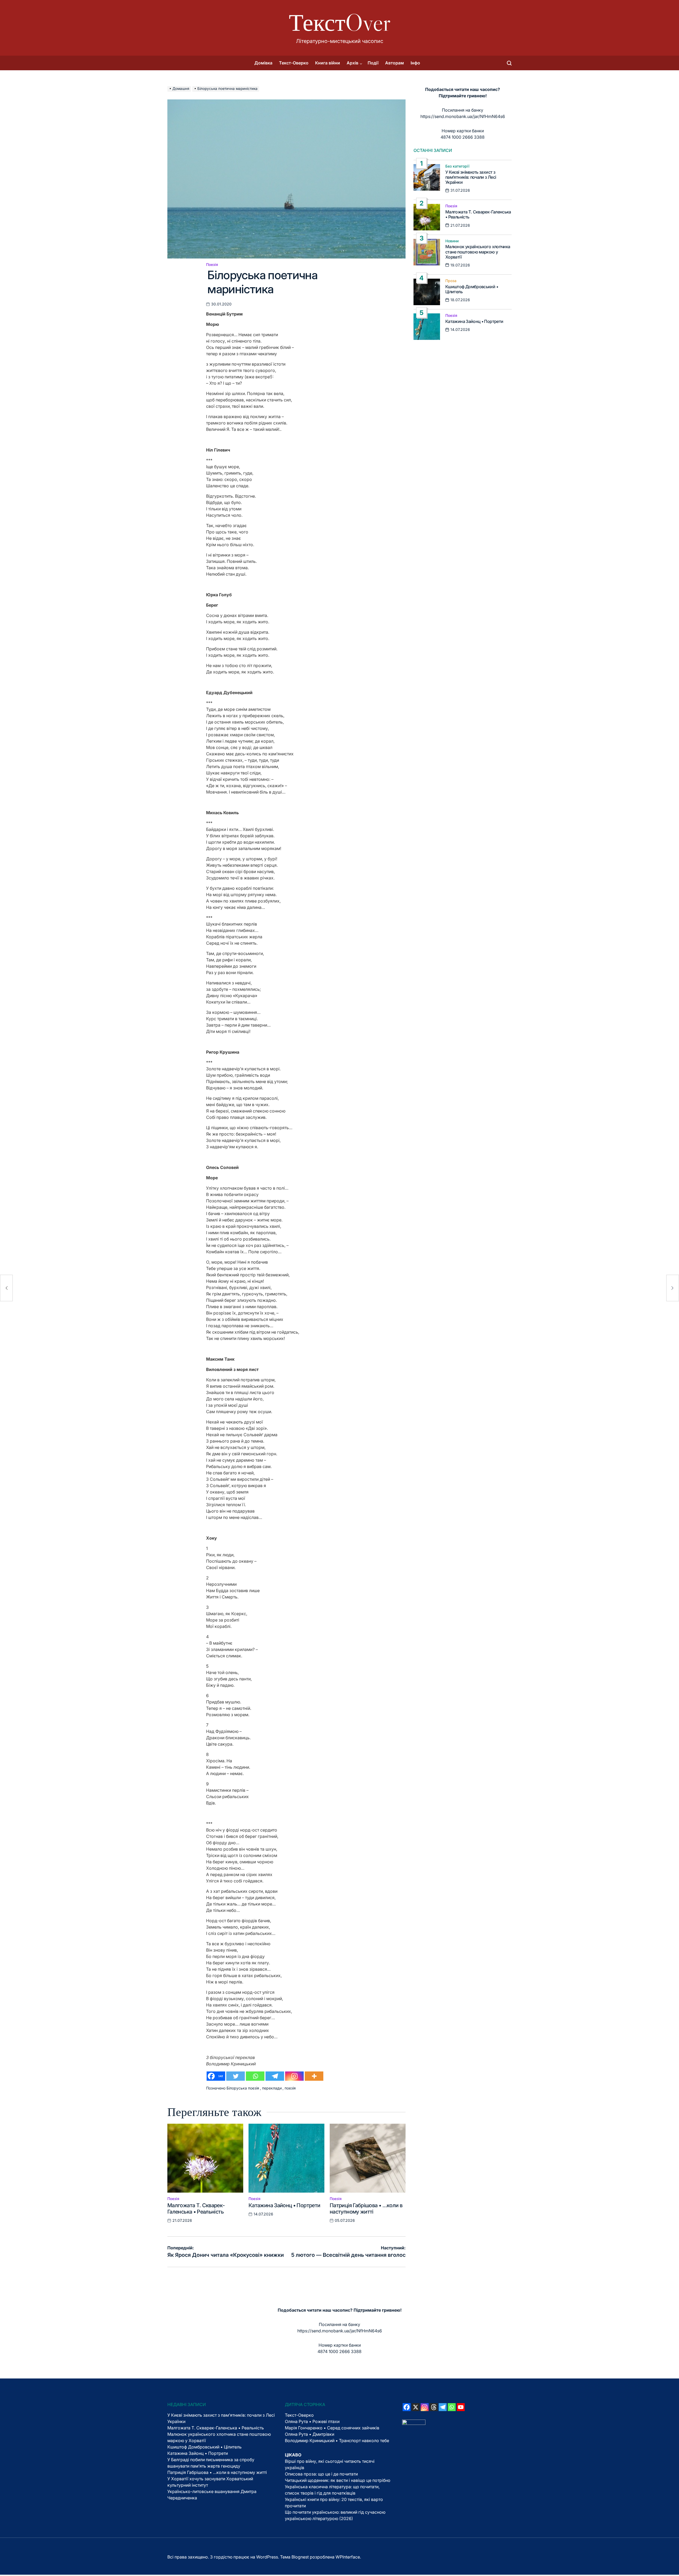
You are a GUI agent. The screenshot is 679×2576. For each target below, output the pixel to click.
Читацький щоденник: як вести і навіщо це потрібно (338, 2480)
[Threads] (434, 2407)
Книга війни (328, 63)
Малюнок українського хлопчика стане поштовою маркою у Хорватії (478, 252)
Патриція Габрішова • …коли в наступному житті (366, 2209)
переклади (272, 2088)
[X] (416, 2407)
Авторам (395, 63)
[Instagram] (294, 2076)
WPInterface (348, 2557)
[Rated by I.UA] (414, 2423)
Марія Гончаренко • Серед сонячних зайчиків (332, 2428)
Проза (451, 281)
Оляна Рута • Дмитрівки (310, 2434)
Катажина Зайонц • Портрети (284, 2205)
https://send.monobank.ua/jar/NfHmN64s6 (463, 116)
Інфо (415, 63)
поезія (290, 2088)
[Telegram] (275, 2076)
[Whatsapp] (255, 2076)
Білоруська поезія (243, 2088)
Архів (352, 63)
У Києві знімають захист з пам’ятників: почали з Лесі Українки (471, 177)
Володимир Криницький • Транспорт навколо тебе (337, 2441)
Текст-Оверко (294, 63)
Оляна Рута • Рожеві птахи (312, 2421)
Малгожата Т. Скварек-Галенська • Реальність (196, 2209)
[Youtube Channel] (461, 2407)
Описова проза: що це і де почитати (321, 2474)
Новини (452, 241)
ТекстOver (340, 23)
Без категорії (457, 166)
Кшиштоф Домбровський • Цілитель (472, 289)
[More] (314, 2076)
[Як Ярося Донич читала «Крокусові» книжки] (6, 1288)
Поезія (212, 265)
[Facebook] (407, 2407)
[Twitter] (236, 2076)
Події (373, 63)
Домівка (263, 63)
